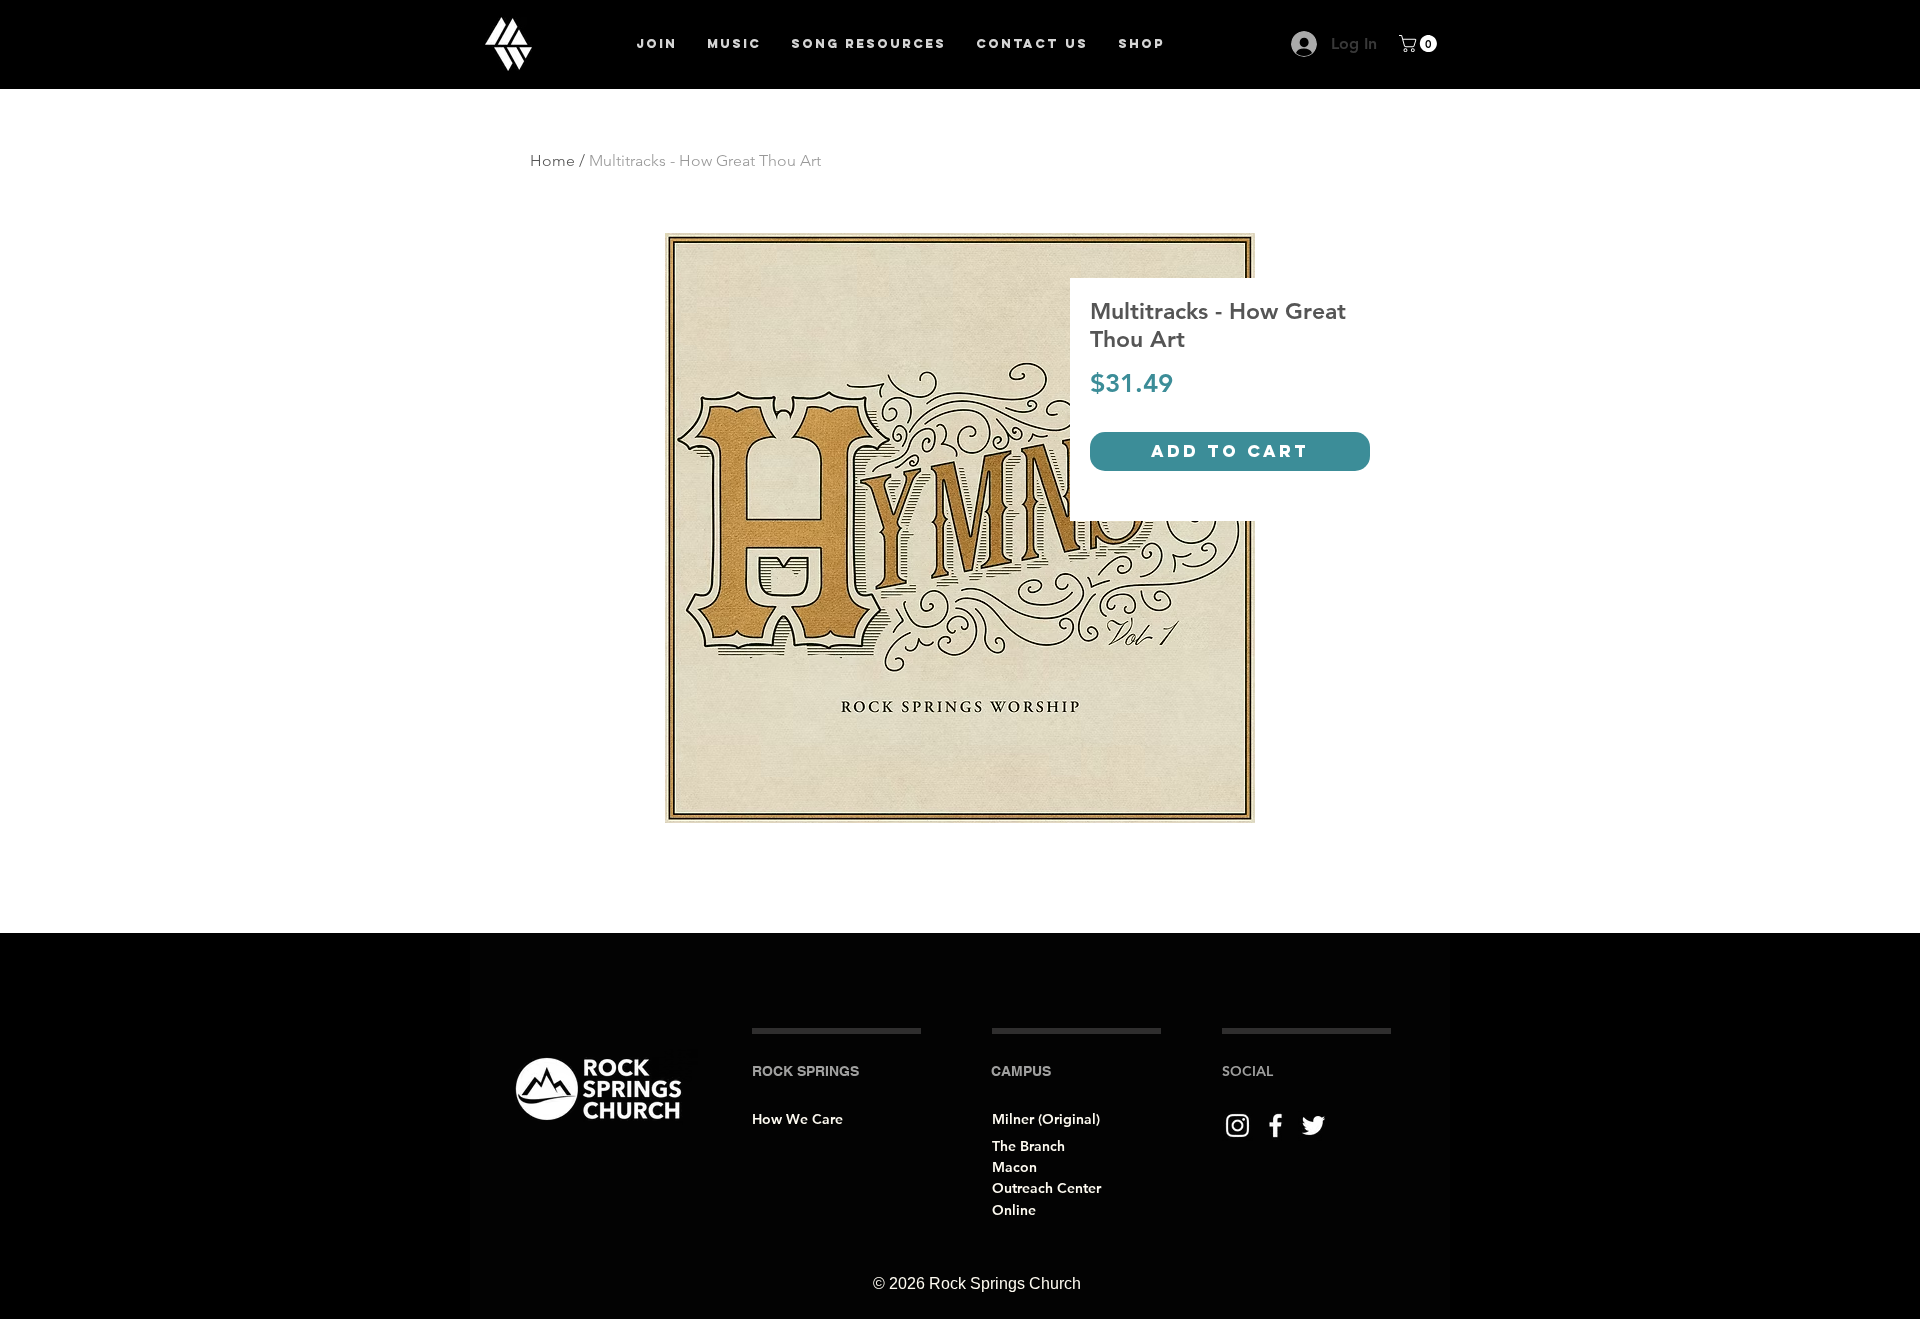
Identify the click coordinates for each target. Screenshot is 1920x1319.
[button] (1420, 43)
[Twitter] (1313, 1125)
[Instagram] (1237, 1125)
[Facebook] (1275, 1125)
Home (552, 160)
